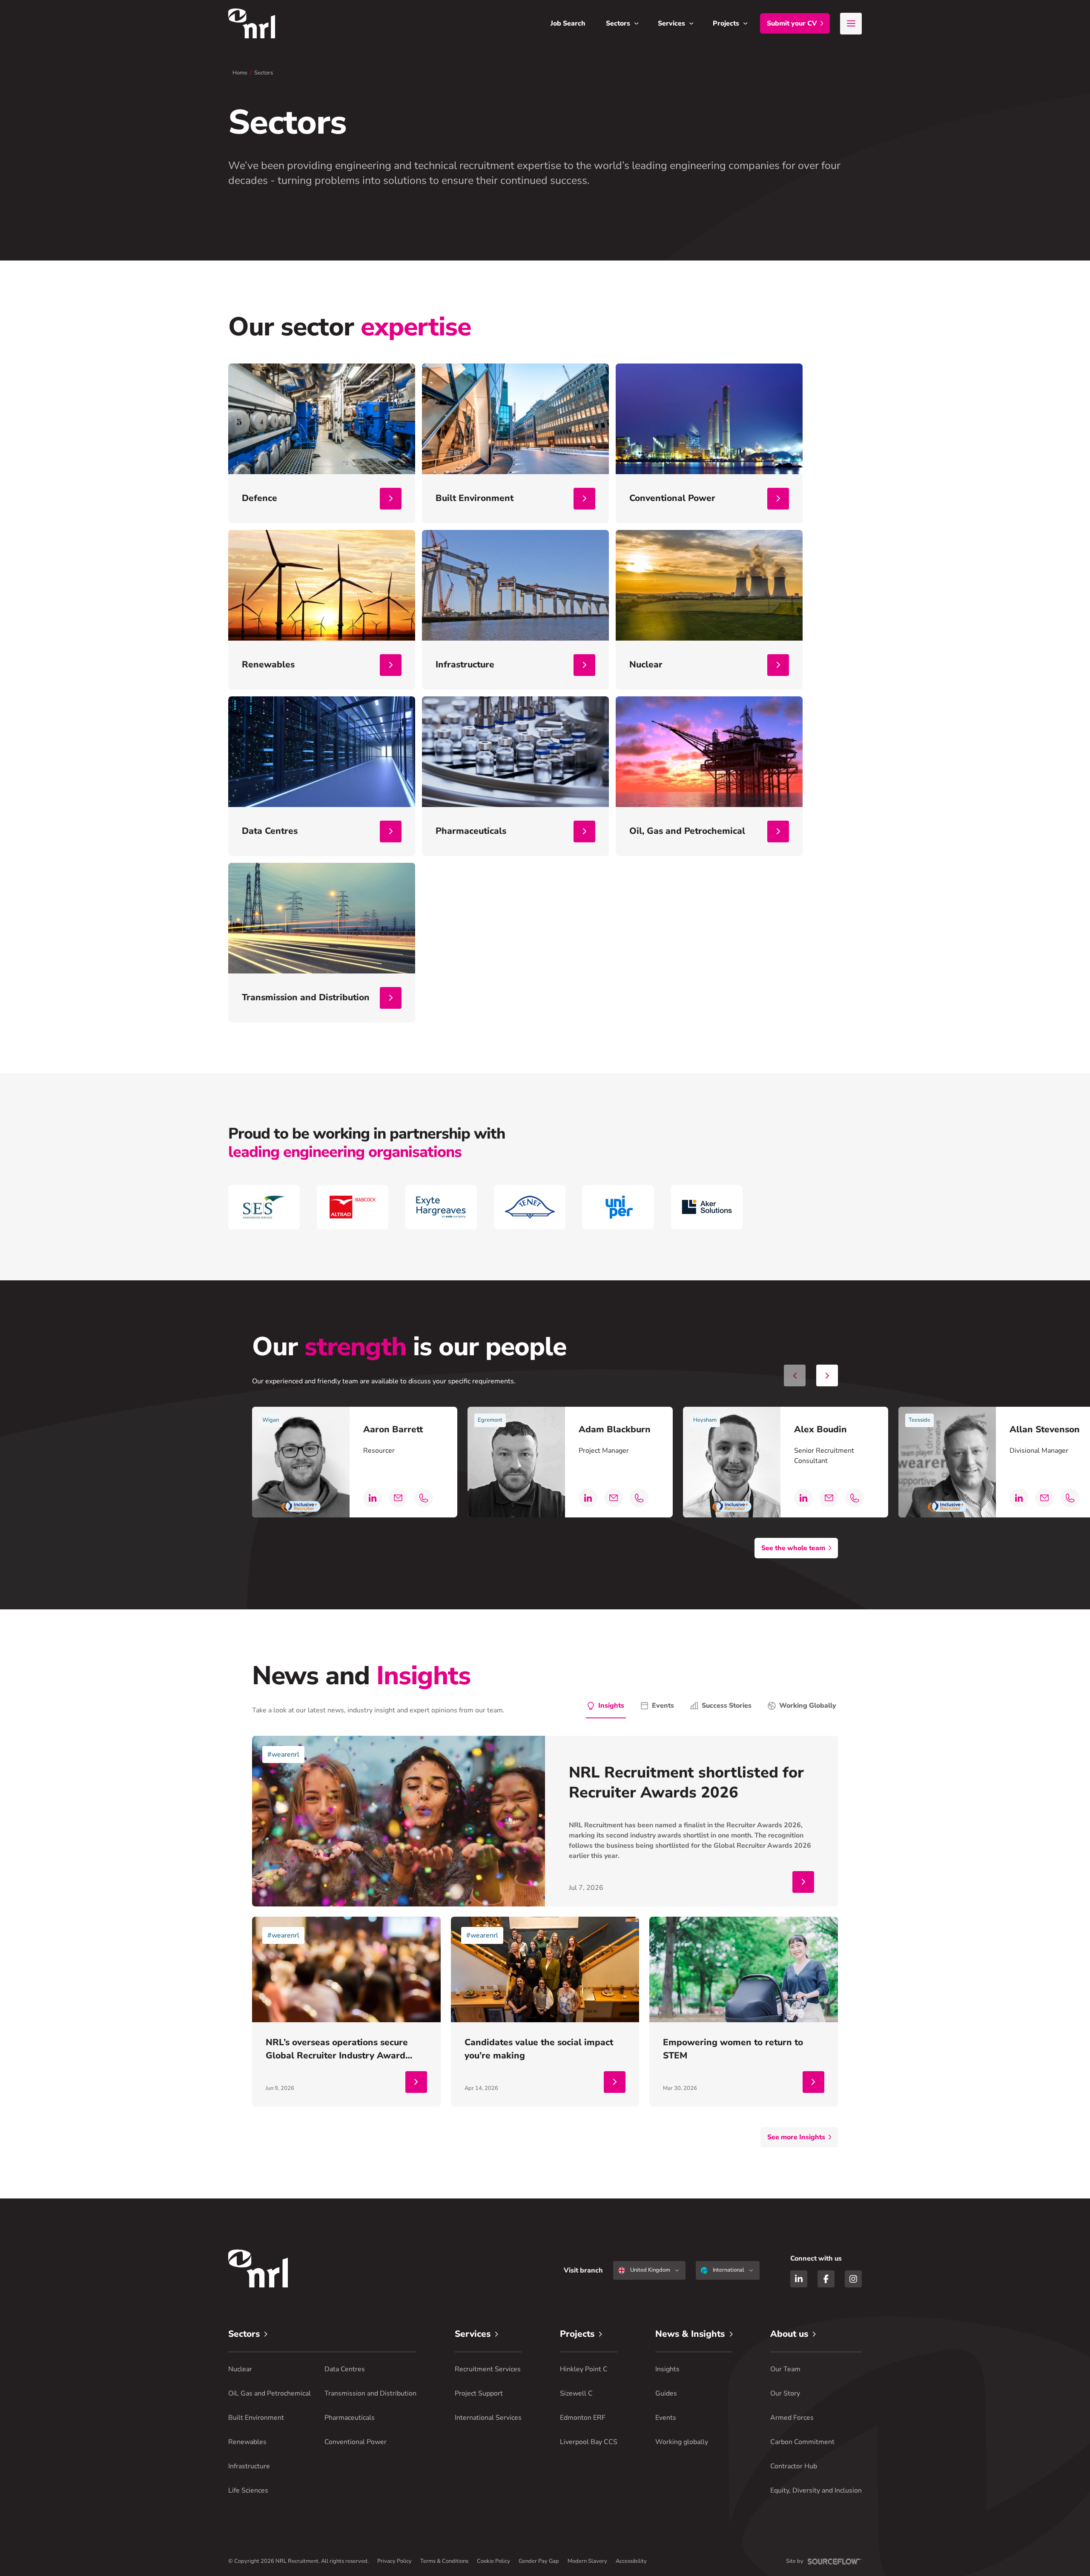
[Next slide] (827, 1375)
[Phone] (424, 1498)
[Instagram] (853, 2279)
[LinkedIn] (373, 1498)
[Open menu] (851, 24)
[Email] (398, 1498)
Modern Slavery (587, 2561)
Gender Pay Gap (539, 2561)
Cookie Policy (493, 2561)
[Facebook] (826, 2279)
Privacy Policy (394, 2561)
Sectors (264, 73)
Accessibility (631, 2561)
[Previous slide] (795, 1375)
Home (240, 73)
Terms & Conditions (444, 2561)
